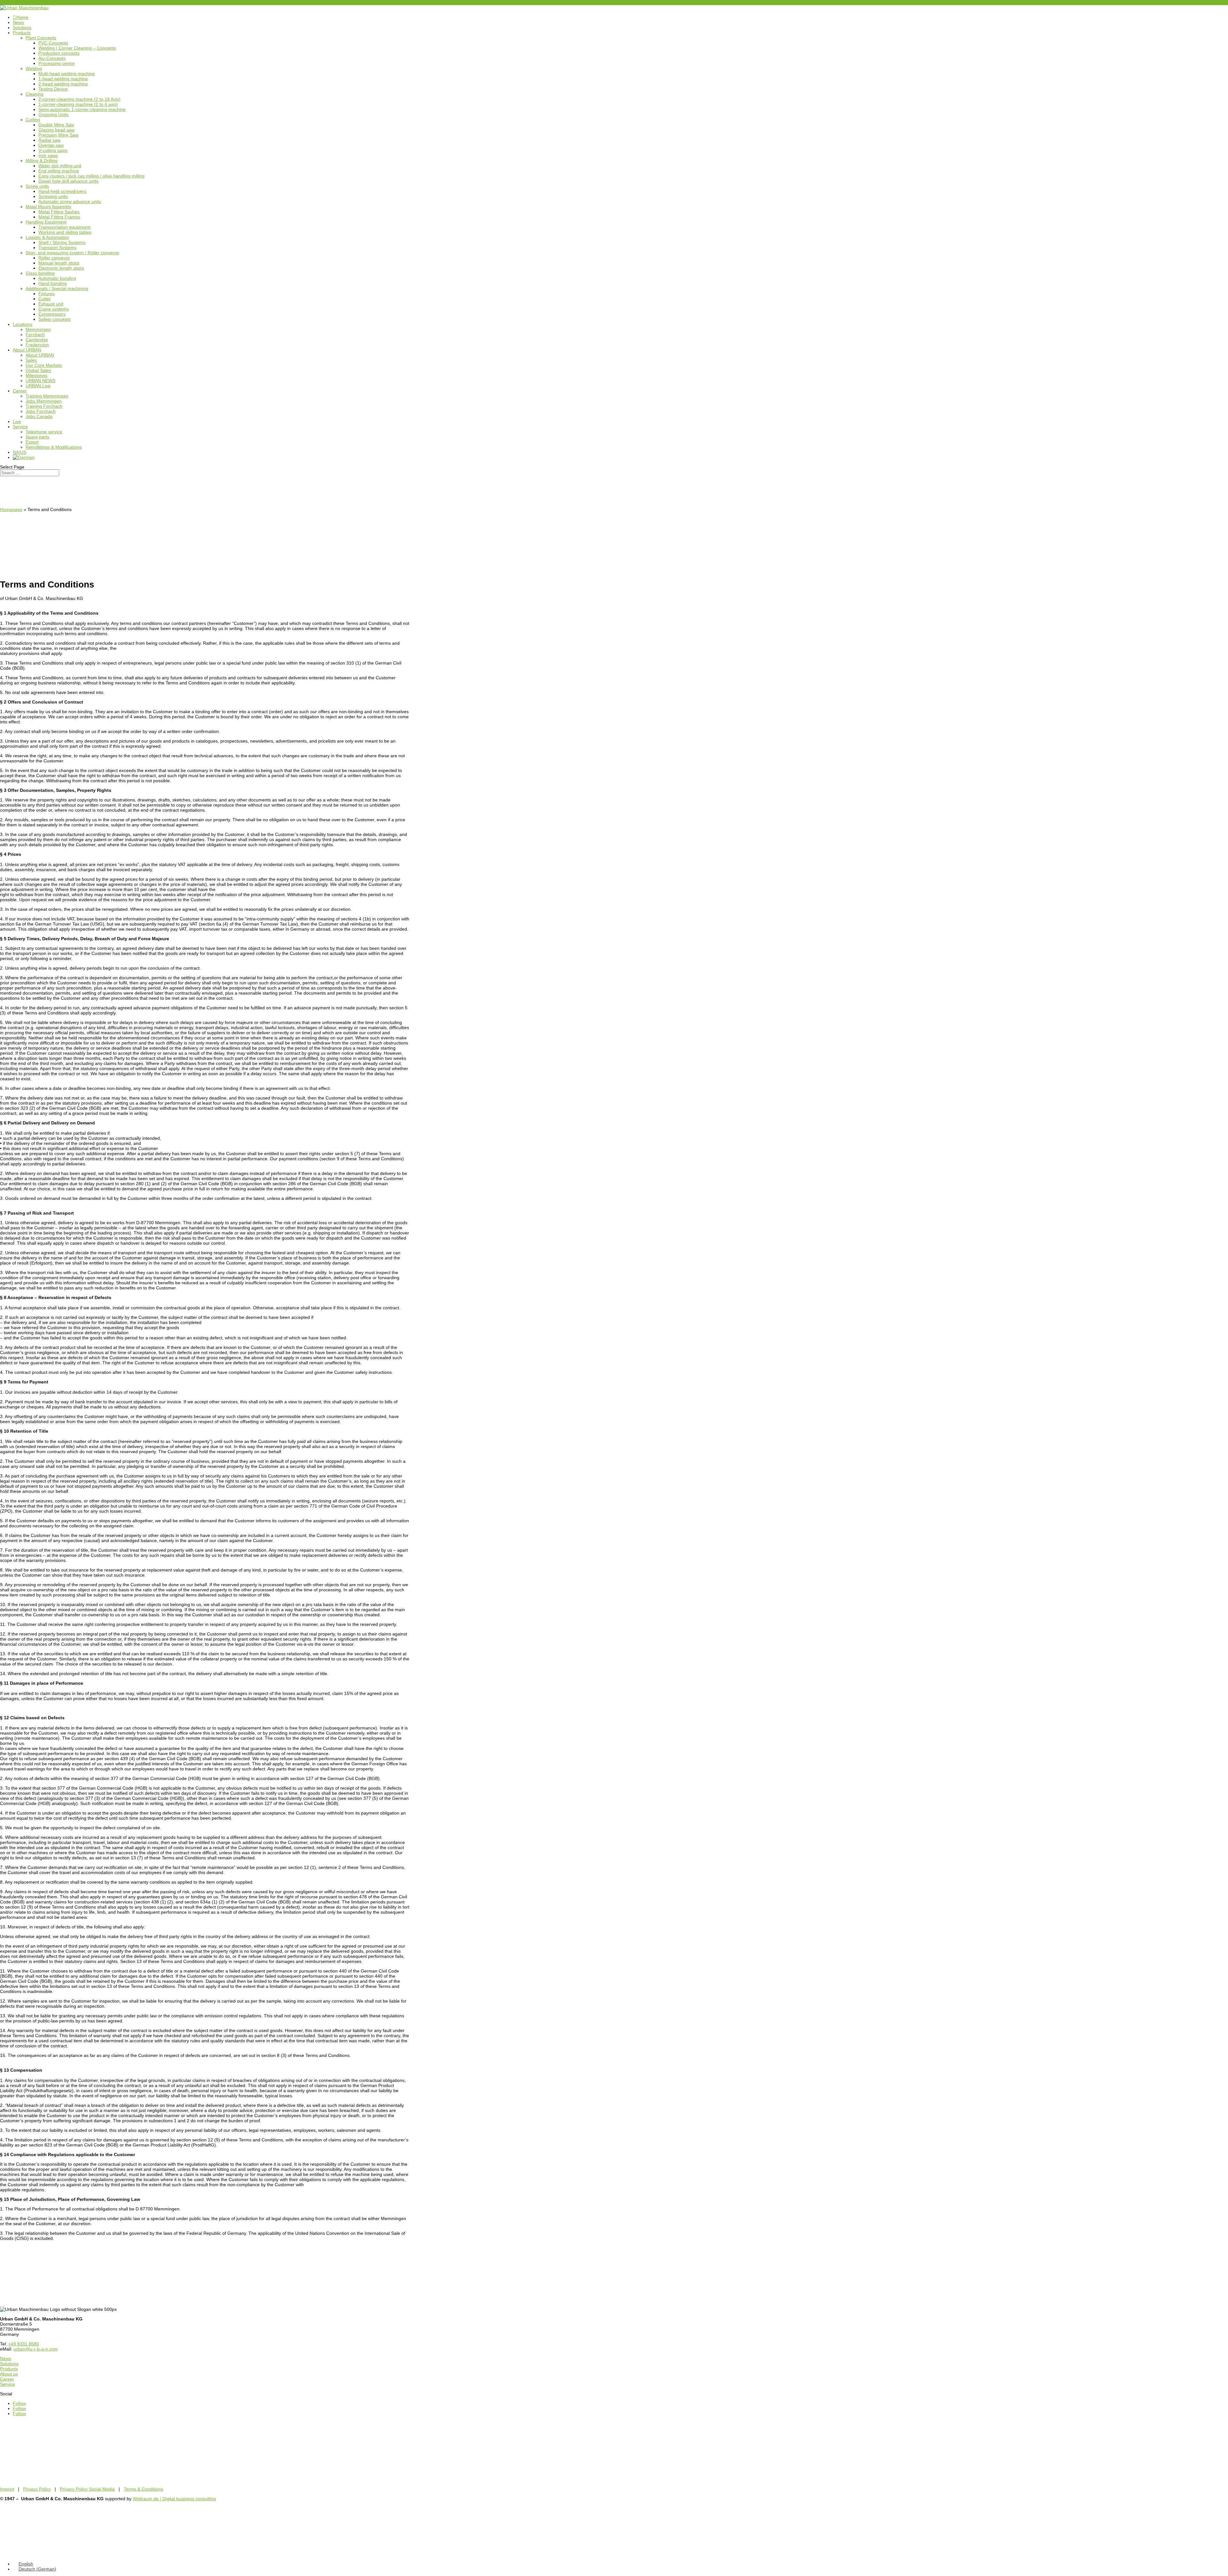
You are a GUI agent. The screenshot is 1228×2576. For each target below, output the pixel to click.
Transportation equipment (64, 227)
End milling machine (59, 171)
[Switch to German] (24, 457)
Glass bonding (40, 273)
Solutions (22, 28)
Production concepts (59, 53)
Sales (31, 360)
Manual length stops (59, 263)
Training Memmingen (47, 396)
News (18, 22)
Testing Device (53, 89)
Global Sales (38, 370)
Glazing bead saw (56, 130)
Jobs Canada (39, 416)
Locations (23, 324)
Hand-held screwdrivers (62, 191)
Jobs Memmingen (44, 401)
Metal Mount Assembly (48, 207)
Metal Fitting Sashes (59, 212)
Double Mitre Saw (56, 125)
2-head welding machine (63, 84)
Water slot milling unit (60, 166)
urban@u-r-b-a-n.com (36, 2349)
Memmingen (38, 329)
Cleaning (35, 94)
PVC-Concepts (53, 43)
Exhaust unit (51, 304)
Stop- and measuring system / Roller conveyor (72, 253)
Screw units (37, 186)
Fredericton (37, 345)
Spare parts (37, 437)
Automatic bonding (57, 278)
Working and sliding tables (65, 232)
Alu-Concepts (52, 58)
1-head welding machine (63, 79)
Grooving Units (53, 114)
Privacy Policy (37, 2489)
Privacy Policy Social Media (87, 2489)
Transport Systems (57, 248)
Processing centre (57, 63)
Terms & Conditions (143, 2489)
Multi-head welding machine (67, 74)
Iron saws (48, 155)
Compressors (52, 314)
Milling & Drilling (42, 161)
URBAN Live (38, 386)
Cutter (45, 299)
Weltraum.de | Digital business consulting (174, 2499)
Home (21, 17)
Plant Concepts (41, 38)
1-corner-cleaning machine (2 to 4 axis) (78, 104)
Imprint (7, 2489)
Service (20, 427)
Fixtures (47, 294)
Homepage (11, 509)
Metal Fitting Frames (59, 217)
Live (17, 421)
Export (32, 442)
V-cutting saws (53, 150)
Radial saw (49, 140)
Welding (34, 68)
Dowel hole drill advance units (68, 181)
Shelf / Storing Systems (62, 242)
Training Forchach (44, 406)
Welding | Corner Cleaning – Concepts (77, 48)
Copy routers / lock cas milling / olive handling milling (91, 176)
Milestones (36, 375)
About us (9, 2374)
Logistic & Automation (47, 237)
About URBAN (27, 350)
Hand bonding (53, 283)
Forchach (35, 335)
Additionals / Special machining (57, 288)
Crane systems (54, 309)
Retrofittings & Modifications (54, 447)
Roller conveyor (54, 258)
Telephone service (44, 432)
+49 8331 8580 (15, 3)
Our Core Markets (44, 365)
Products (22, 33)
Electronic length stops (61, 268)
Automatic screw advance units (70, 201)
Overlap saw (51, 145)
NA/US (20, 452)
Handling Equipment (46, 222)
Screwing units (53, 196)
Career (20, 391)
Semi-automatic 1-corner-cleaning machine (82, 109)
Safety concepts (55, 319)
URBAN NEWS (40, 381)
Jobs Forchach (41, 411)
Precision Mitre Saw (58, 135)
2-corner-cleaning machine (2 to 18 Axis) (79, 99)
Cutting (33, 120)
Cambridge (37, 340)
